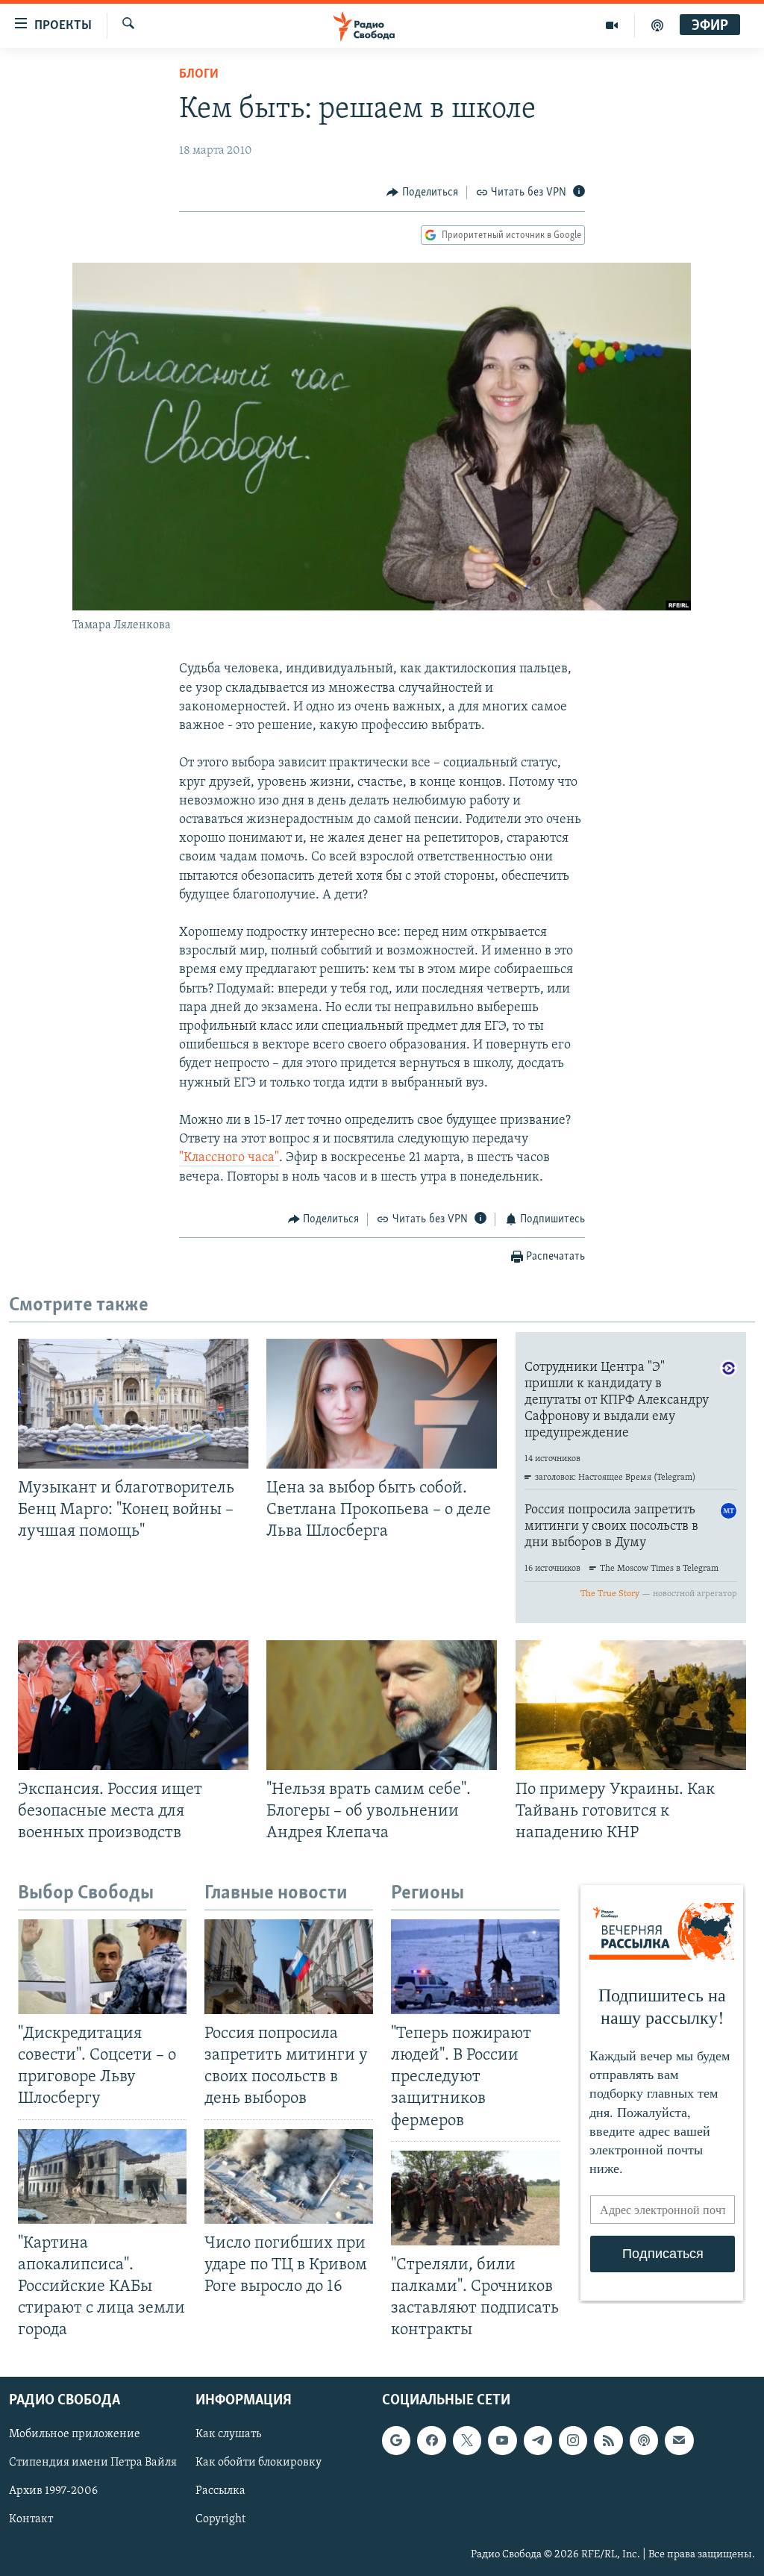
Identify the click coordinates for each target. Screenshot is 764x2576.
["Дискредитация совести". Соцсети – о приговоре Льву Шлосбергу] (102, 1967)
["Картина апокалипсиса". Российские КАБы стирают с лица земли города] (102, 2176)
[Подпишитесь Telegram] (538, 2441)
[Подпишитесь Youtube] (502, 2441)
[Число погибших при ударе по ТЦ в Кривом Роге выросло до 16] (289, 2176)
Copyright (220, 2520)
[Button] (422, 193)
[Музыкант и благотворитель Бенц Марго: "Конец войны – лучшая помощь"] (133, 1404)
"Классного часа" (229, 1158)
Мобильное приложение (75, 2435)
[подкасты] (657, 25)
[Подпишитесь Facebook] (431, 2441)
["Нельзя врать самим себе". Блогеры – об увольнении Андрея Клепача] (382, 1705)
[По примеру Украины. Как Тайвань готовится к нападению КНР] (631, 1705)
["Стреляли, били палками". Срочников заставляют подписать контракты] (475, 2198)
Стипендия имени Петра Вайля (93, 2463)
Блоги (199, 75)
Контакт (31, 2520)
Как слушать (228, 2435)
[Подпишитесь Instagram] (573, 2441)
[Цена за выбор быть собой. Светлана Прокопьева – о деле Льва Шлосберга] (382, 1404)
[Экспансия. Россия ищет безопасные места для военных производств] (133, 1705)
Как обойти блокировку (259, 2463)
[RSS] (608, 2441)
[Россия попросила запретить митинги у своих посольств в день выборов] (289, 1967)
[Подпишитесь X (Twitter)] (467, 2441)
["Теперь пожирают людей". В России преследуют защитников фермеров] (475, 1967)
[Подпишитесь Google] (396, 2441)
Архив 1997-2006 (53, 2492)
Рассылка (220, 2492)
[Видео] (612, 25)
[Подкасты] (644, 2441)
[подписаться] (679, 2441)
